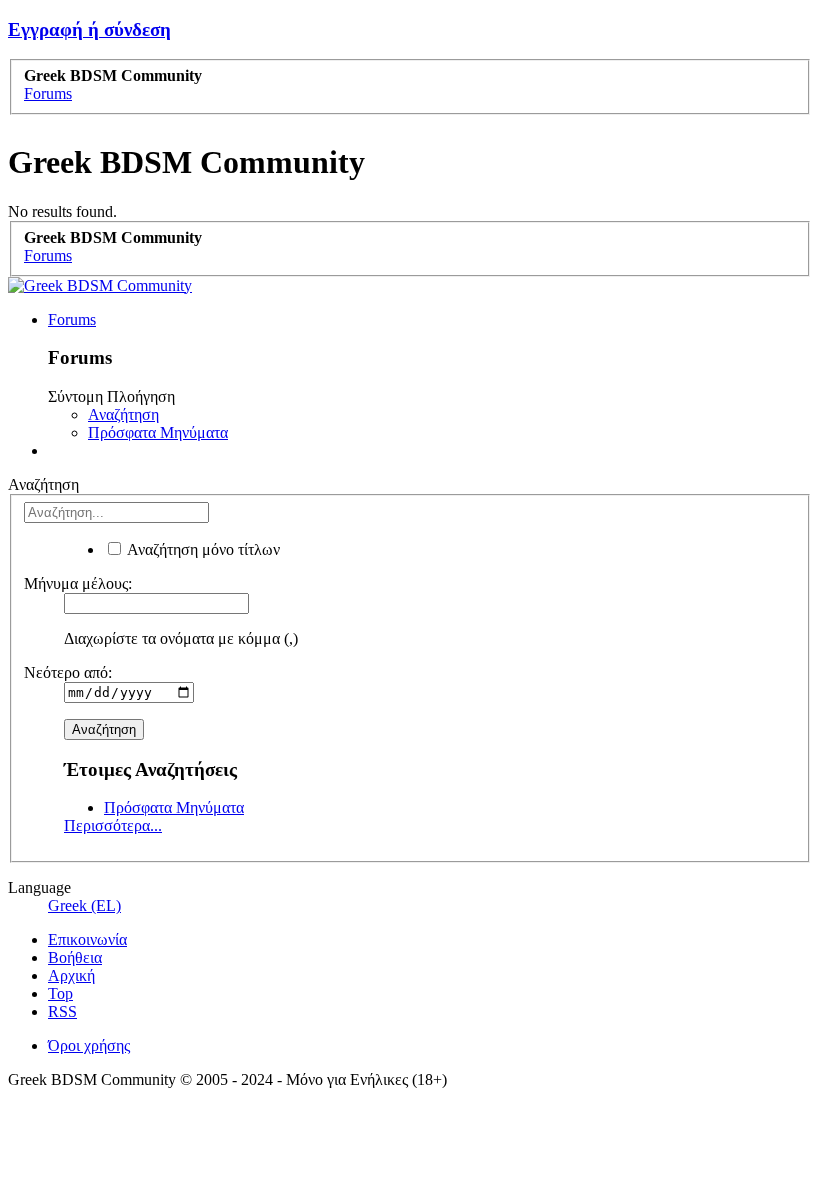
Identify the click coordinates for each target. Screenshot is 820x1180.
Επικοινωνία (87, 939)
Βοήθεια (75, 957)
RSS (62, 1011)
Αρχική (71, 975)
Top (60, 993)
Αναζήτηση (123, 414)
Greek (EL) (84, 905)
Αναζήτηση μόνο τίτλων (202, 549)
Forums (72, 319)
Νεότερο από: (68, 672)
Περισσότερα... (113, 825)
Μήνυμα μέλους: (78, 583)
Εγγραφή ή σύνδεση (89, 29)
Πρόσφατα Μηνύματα (158, 432)
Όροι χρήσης (89, 1045)
